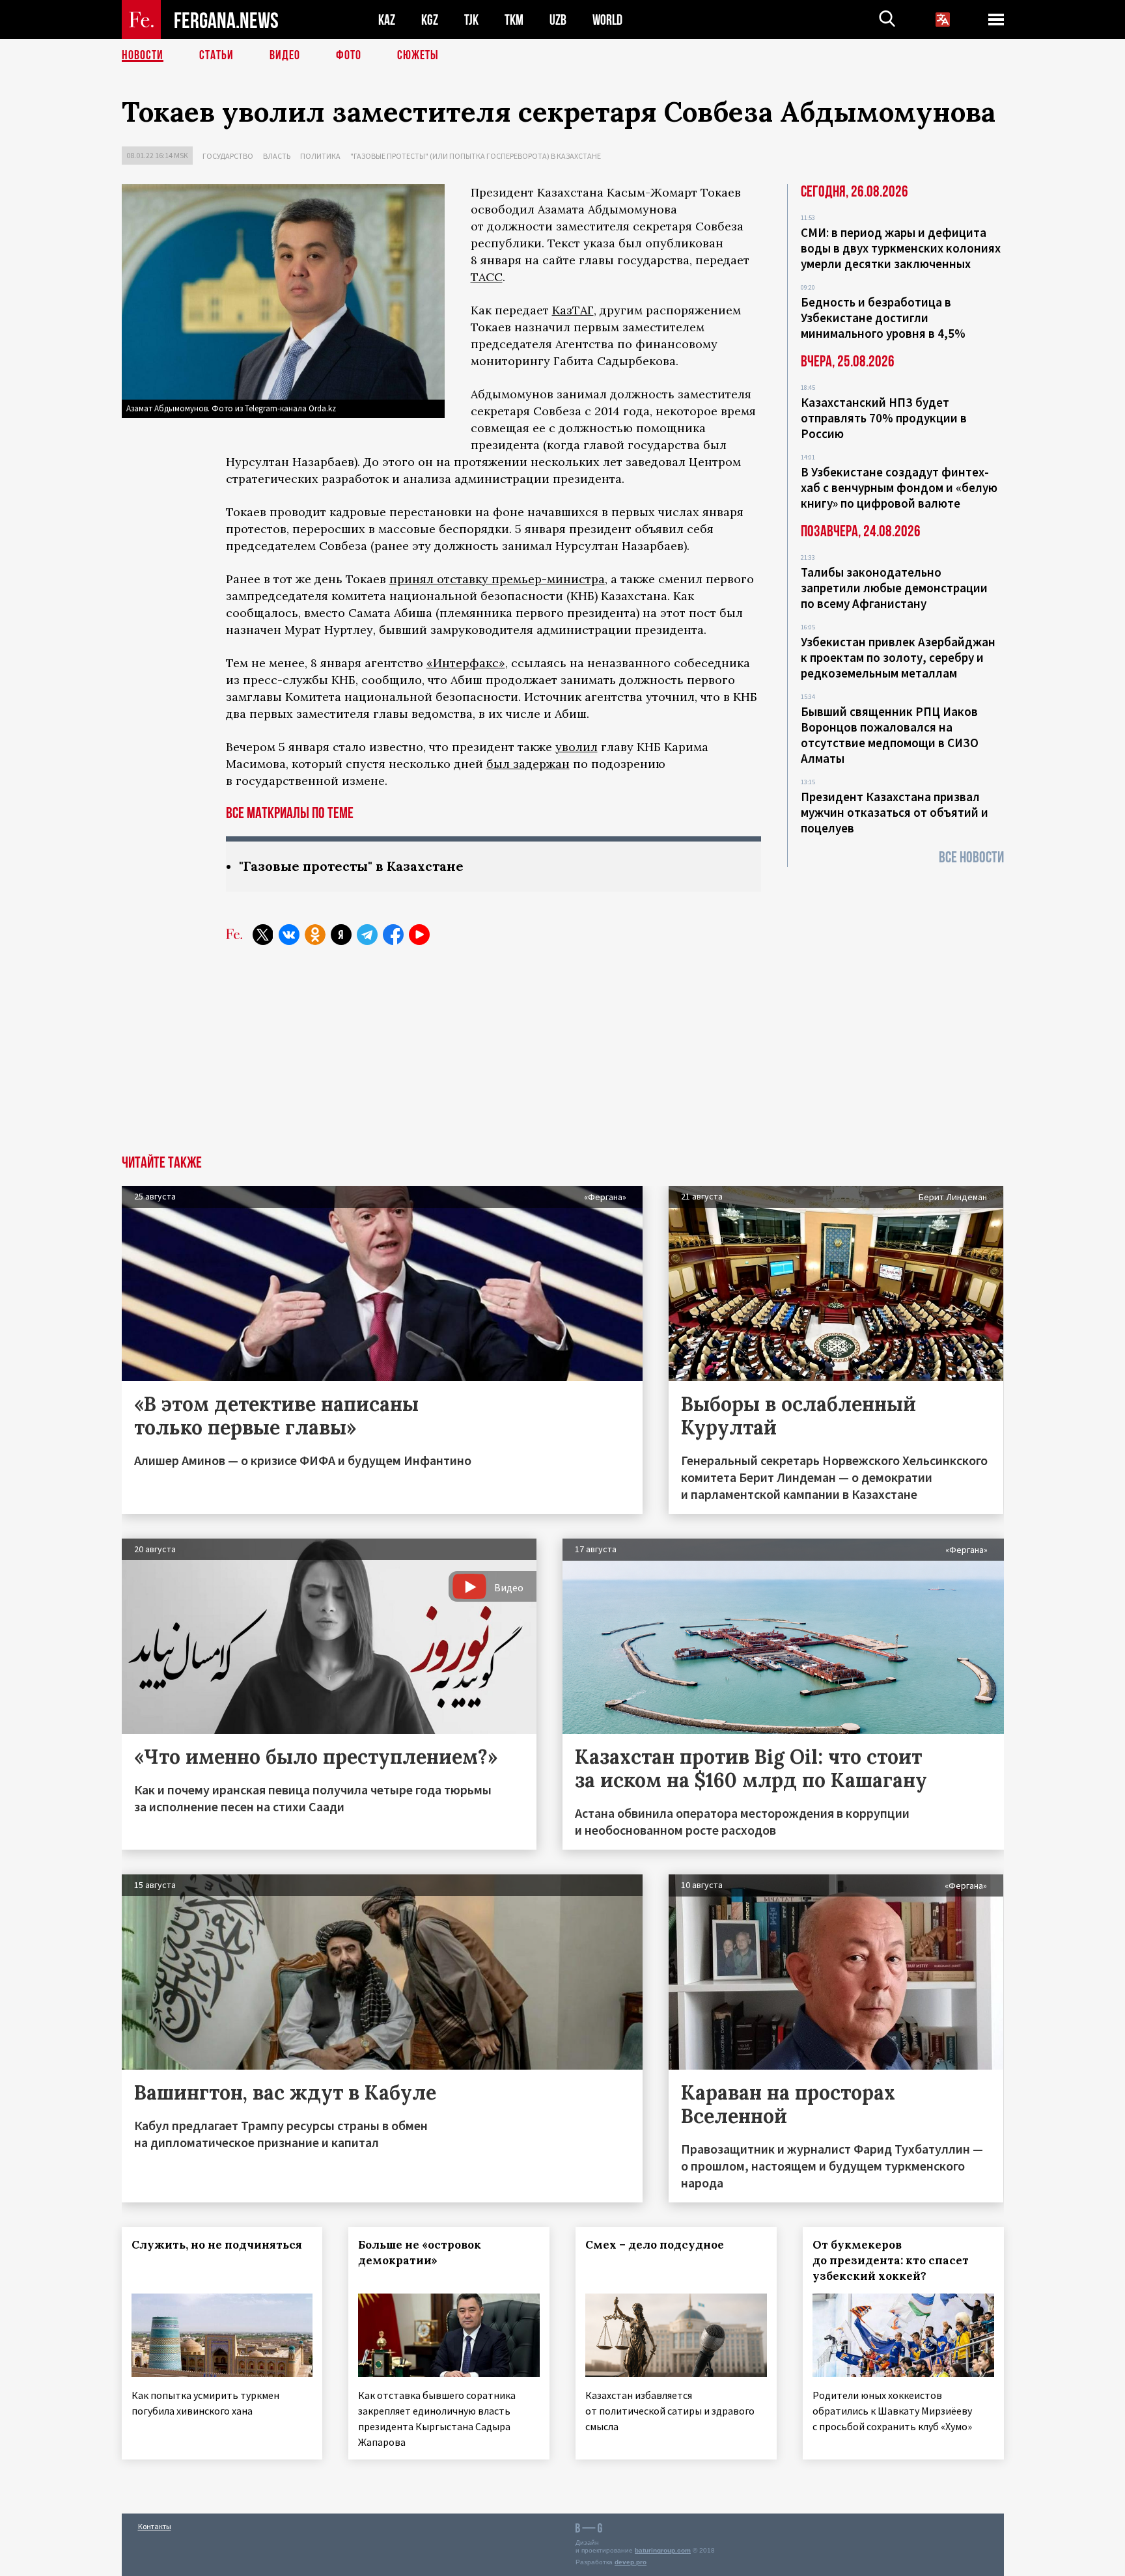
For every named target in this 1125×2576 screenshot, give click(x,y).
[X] (263, 935)
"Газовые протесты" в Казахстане (351, 866)
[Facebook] (393, 935)
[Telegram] (367, 935)
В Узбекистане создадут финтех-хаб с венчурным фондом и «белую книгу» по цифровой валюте (899, 487)
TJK (471, 20)
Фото (349, 55)
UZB (558, 20)
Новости (143, 55)
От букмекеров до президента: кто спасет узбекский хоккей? (891, 2260)
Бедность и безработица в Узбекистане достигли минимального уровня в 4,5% (883, 318)
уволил (576, 747)
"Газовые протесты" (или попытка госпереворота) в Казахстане (476, 156)
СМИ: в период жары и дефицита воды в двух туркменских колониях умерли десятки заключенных (901, 248)
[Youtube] (419, 935)
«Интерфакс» (466, 663)
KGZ (430, 20)
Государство (228, 156)
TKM (514, 20)
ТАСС (487, 277)
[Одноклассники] (315, 935)
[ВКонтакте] (289, 935)
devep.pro (631, 2562)
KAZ (387, 20)
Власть (277, 156)
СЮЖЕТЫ (418, 55)
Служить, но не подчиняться (217, 2245)
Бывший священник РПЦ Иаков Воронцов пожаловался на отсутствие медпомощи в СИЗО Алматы (890, 735)
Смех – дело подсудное (655, 2245)
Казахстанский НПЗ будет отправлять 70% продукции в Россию (884, 418)
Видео (285, 55)
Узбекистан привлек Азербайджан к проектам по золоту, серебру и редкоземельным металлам (898, 657)
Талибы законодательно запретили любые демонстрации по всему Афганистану (894, 588)
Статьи (216, 55)
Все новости (971, 857)
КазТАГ (573, 310)
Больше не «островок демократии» (420, 2253)
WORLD (607, 20)
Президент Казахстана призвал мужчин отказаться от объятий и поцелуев (895, 812)
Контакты (155, 2526)
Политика (320, 156)
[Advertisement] (562, 1058)
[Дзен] (341, 935)
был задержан (528, 764)
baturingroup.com (663, 2550)
